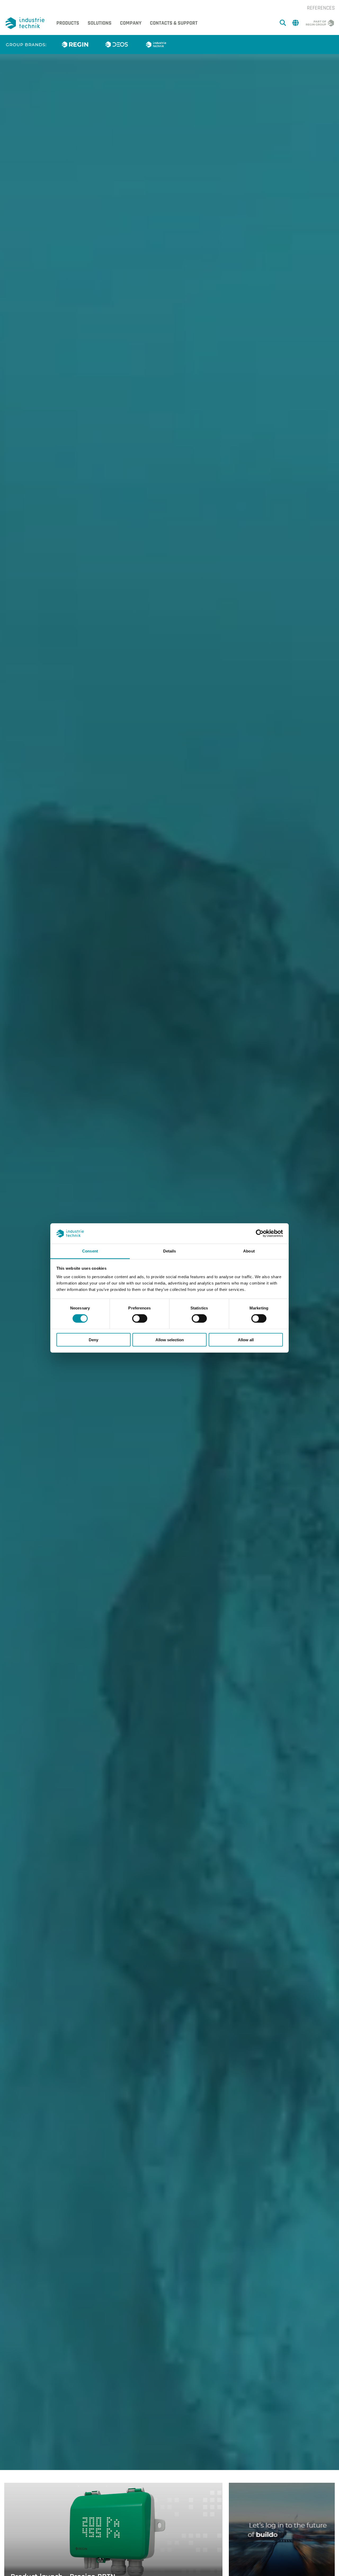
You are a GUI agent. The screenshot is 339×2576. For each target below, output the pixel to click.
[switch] (140, 1318)
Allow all (246, 1340)
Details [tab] (170, 1251)
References (321, 8)
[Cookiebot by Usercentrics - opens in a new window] (260, 1233)
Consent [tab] (90, 1251)
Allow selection (170, 1340)
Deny (93, 1340)
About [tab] (249, 1251)
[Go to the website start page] (26, 23)
